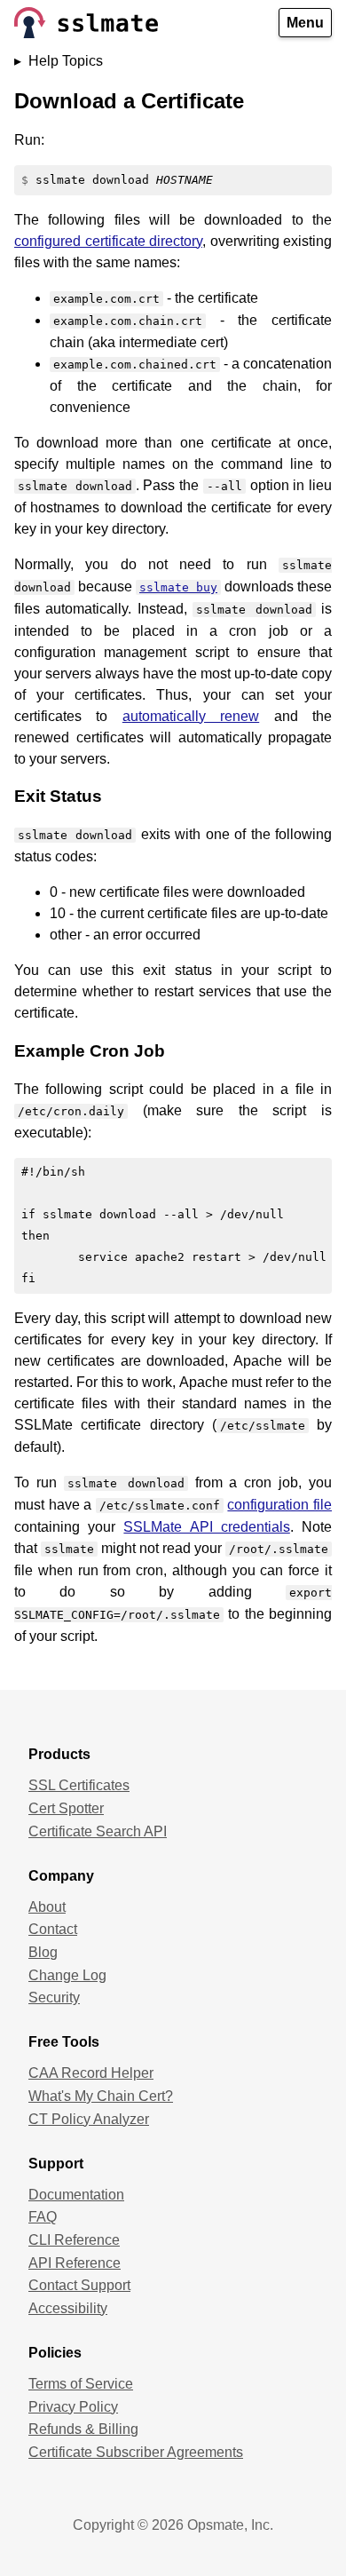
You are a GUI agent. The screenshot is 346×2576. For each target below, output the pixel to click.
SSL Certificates (79, 1785)
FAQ (43, 2217)
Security (54, 1997)
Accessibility (68, 2308)
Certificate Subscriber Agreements (136, 2452)
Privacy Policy (73, 2407)
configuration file (279, 1505)
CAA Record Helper (91, 2073)
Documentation (76, 2195)
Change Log (67, 1975)
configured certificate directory (108, 241)
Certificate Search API (98, 1831)
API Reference (75, 2263)
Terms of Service (81, 2384)
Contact (53, 1929)
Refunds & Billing (83, 2429)
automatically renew (191, 716)
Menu (305, 23)
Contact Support (79, 2285)
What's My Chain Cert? (101, 2096)
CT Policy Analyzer (89, 2119)
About (47, 1907)
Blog (43, 1952)
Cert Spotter (66, 1808)
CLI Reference (74, 2240)
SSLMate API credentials (206, 1527)
